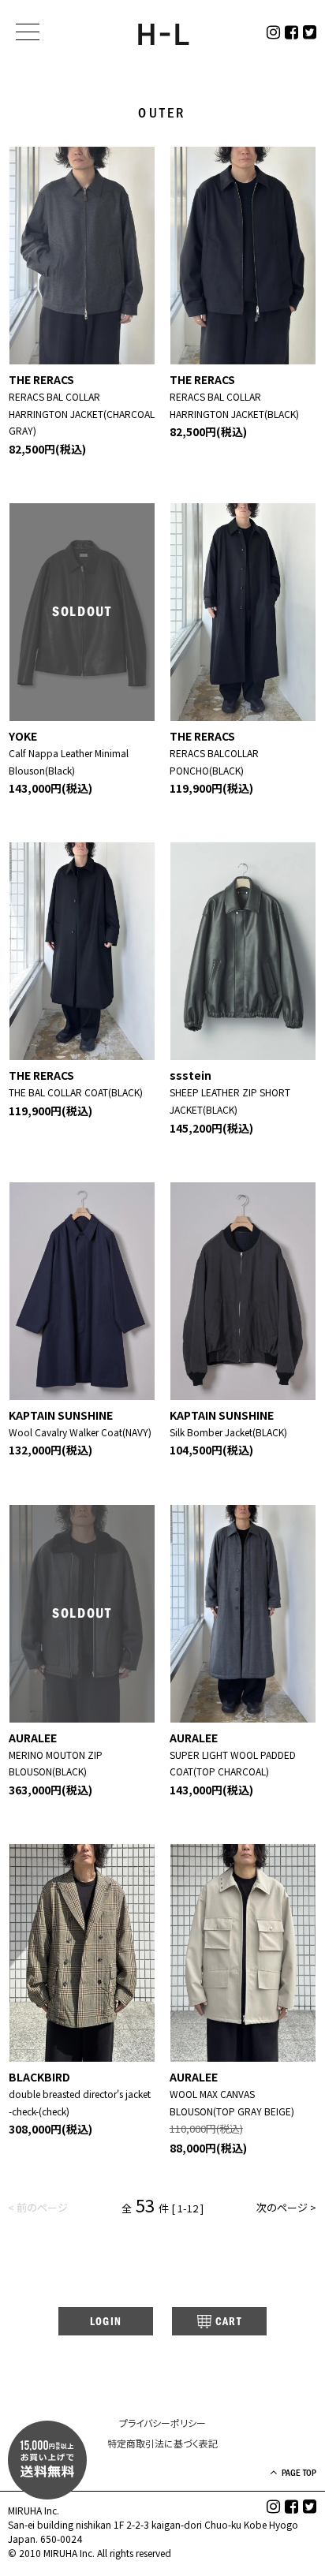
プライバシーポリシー (162, 2423)
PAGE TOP (299, 2473)
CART (229, 2322)
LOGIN (106, 2322)
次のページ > (286, 2207)
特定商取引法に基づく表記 (162, 2443)
